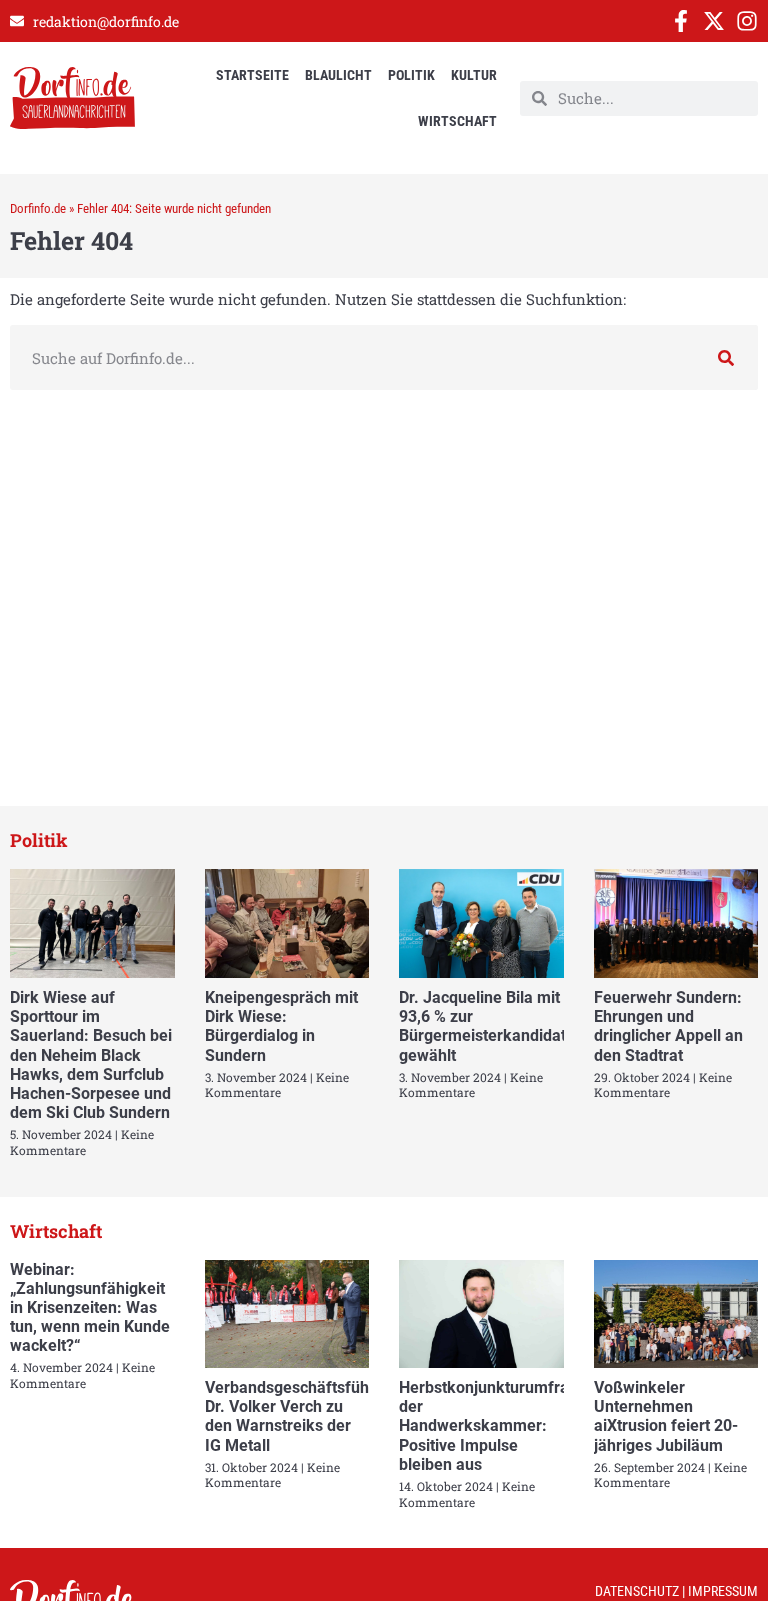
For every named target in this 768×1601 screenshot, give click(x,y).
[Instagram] (747, 21)
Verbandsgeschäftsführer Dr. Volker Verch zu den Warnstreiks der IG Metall (297, 1416)
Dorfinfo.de (38, 208)
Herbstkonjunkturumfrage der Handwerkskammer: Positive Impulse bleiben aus (493, 1426)
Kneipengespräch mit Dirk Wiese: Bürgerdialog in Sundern (281, 1026)
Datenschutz (637, 1591)
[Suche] (725, 357)
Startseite (252, 75)
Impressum (723, 1591)
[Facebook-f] (681, 21)
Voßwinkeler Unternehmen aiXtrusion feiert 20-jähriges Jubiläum (666, 1416)
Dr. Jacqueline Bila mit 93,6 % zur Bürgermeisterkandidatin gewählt (489, 1026)
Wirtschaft (457, 121)
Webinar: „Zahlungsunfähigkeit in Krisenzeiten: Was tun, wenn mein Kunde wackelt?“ (90, 1308)
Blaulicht (338, 75)
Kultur (474, 75)
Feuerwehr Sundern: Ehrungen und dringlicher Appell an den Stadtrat (668, 1026)
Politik (411, 75)
